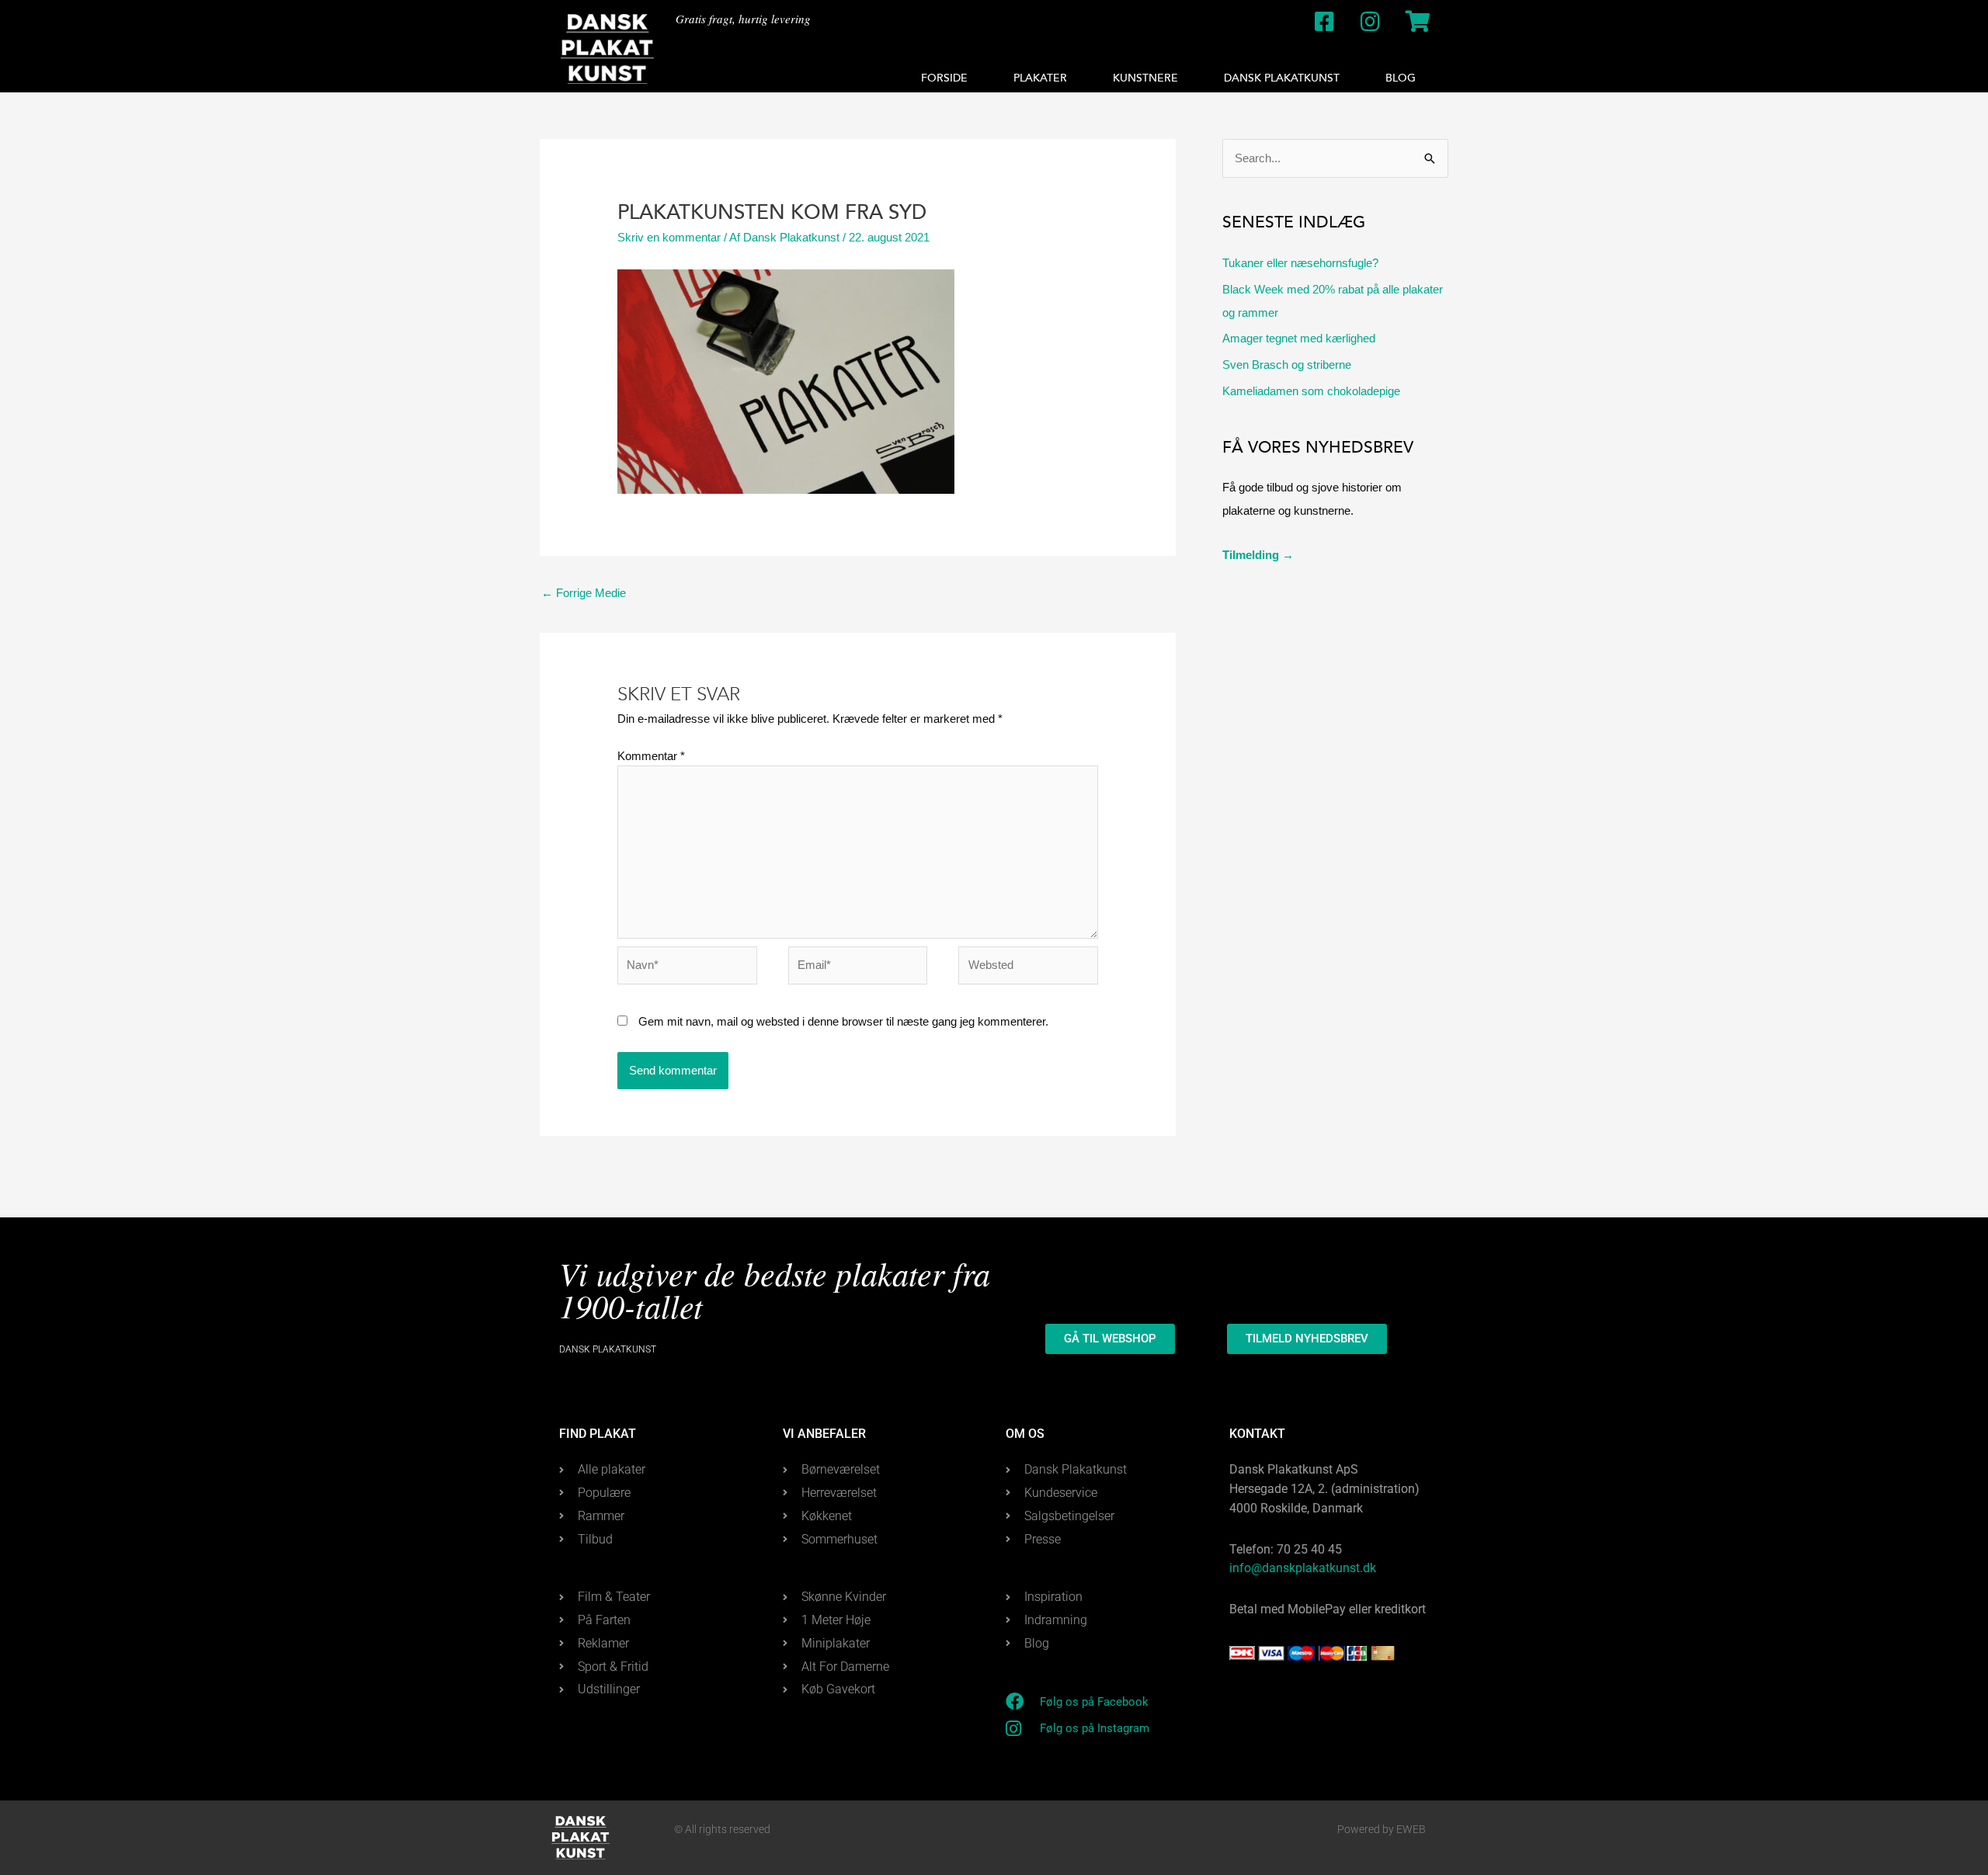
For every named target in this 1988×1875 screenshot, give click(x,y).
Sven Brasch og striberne (1287, 365)
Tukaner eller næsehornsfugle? (1300, 263)
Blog (1401, 78)
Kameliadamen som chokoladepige (1311, 391)
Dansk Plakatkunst (1282, 78)
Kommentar (651, 756)
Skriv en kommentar (669, 237)
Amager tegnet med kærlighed (1299, 338)
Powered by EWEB (1382, 1829)
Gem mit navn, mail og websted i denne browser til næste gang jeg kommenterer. (843, 1021)
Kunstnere (1145, 78)
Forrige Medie (584, 593)
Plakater (1040, 78)
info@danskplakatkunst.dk (1303, 1568)
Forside (944, 78)
